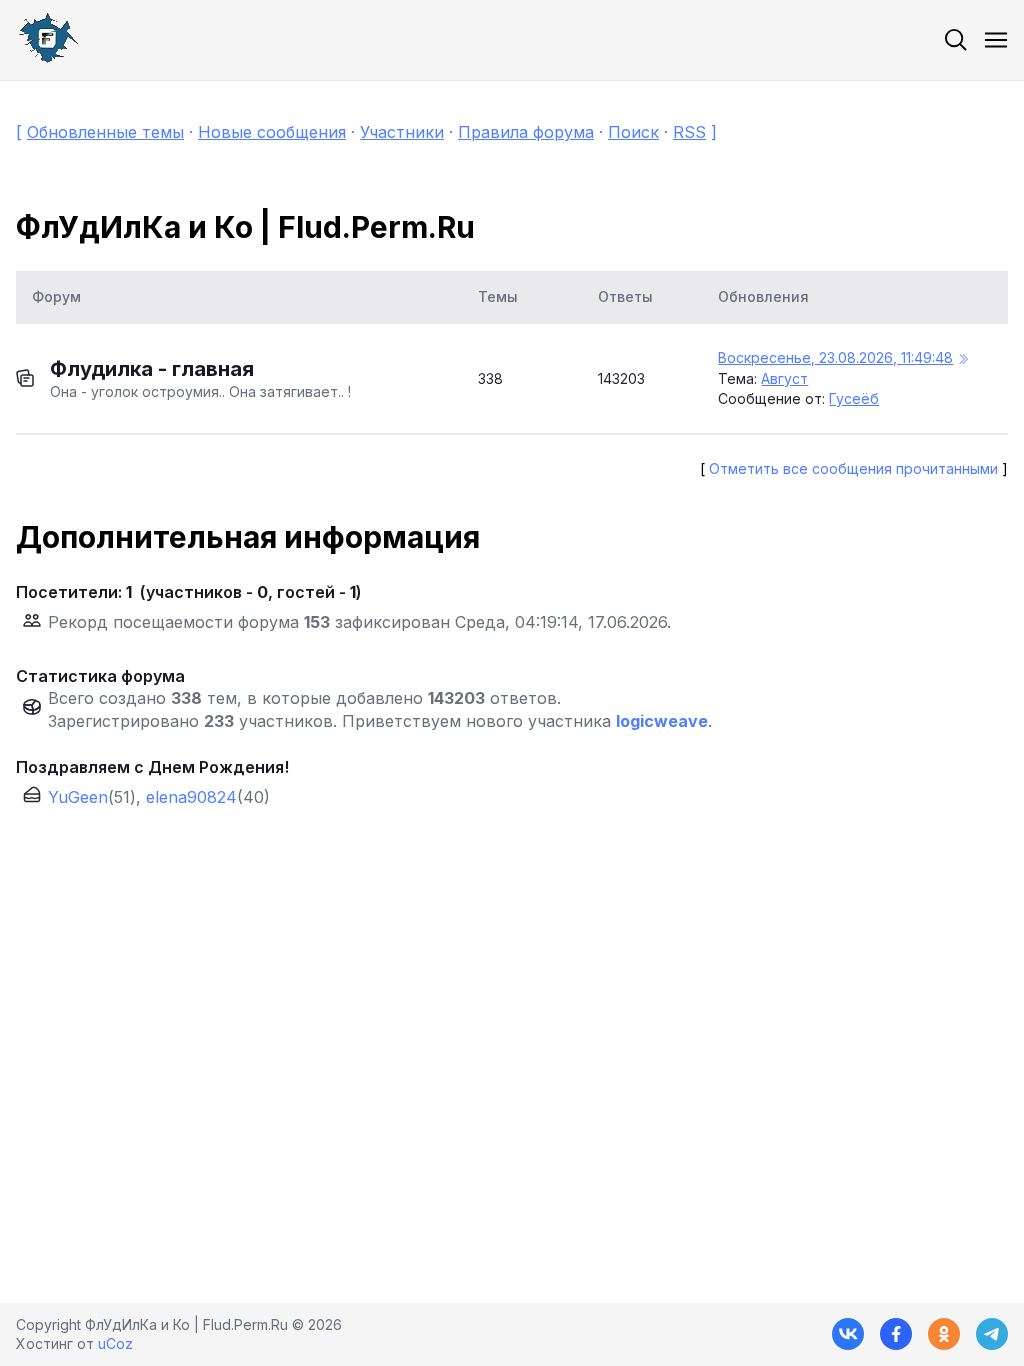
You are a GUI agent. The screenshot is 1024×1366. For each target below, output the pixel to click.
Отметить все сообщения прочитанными (853, 468)
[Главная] (48, 40)
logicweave (662, 721)
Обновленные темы (105, 132)
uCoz (115, 1343)
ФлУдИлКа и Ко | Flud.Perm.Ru (245, 227)
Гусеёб (854, 398)
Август (784, 378)
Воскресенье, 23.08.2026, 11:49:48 (835, 357)
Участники (402, 132)
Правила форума (526, 132)
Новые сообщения (272, 132)
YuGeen (78, 797)
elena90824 (191, 797)
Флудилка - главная (152, 369)
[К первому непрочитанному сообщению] (963, 359)
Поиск (633, 132)
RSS (689, 132)
